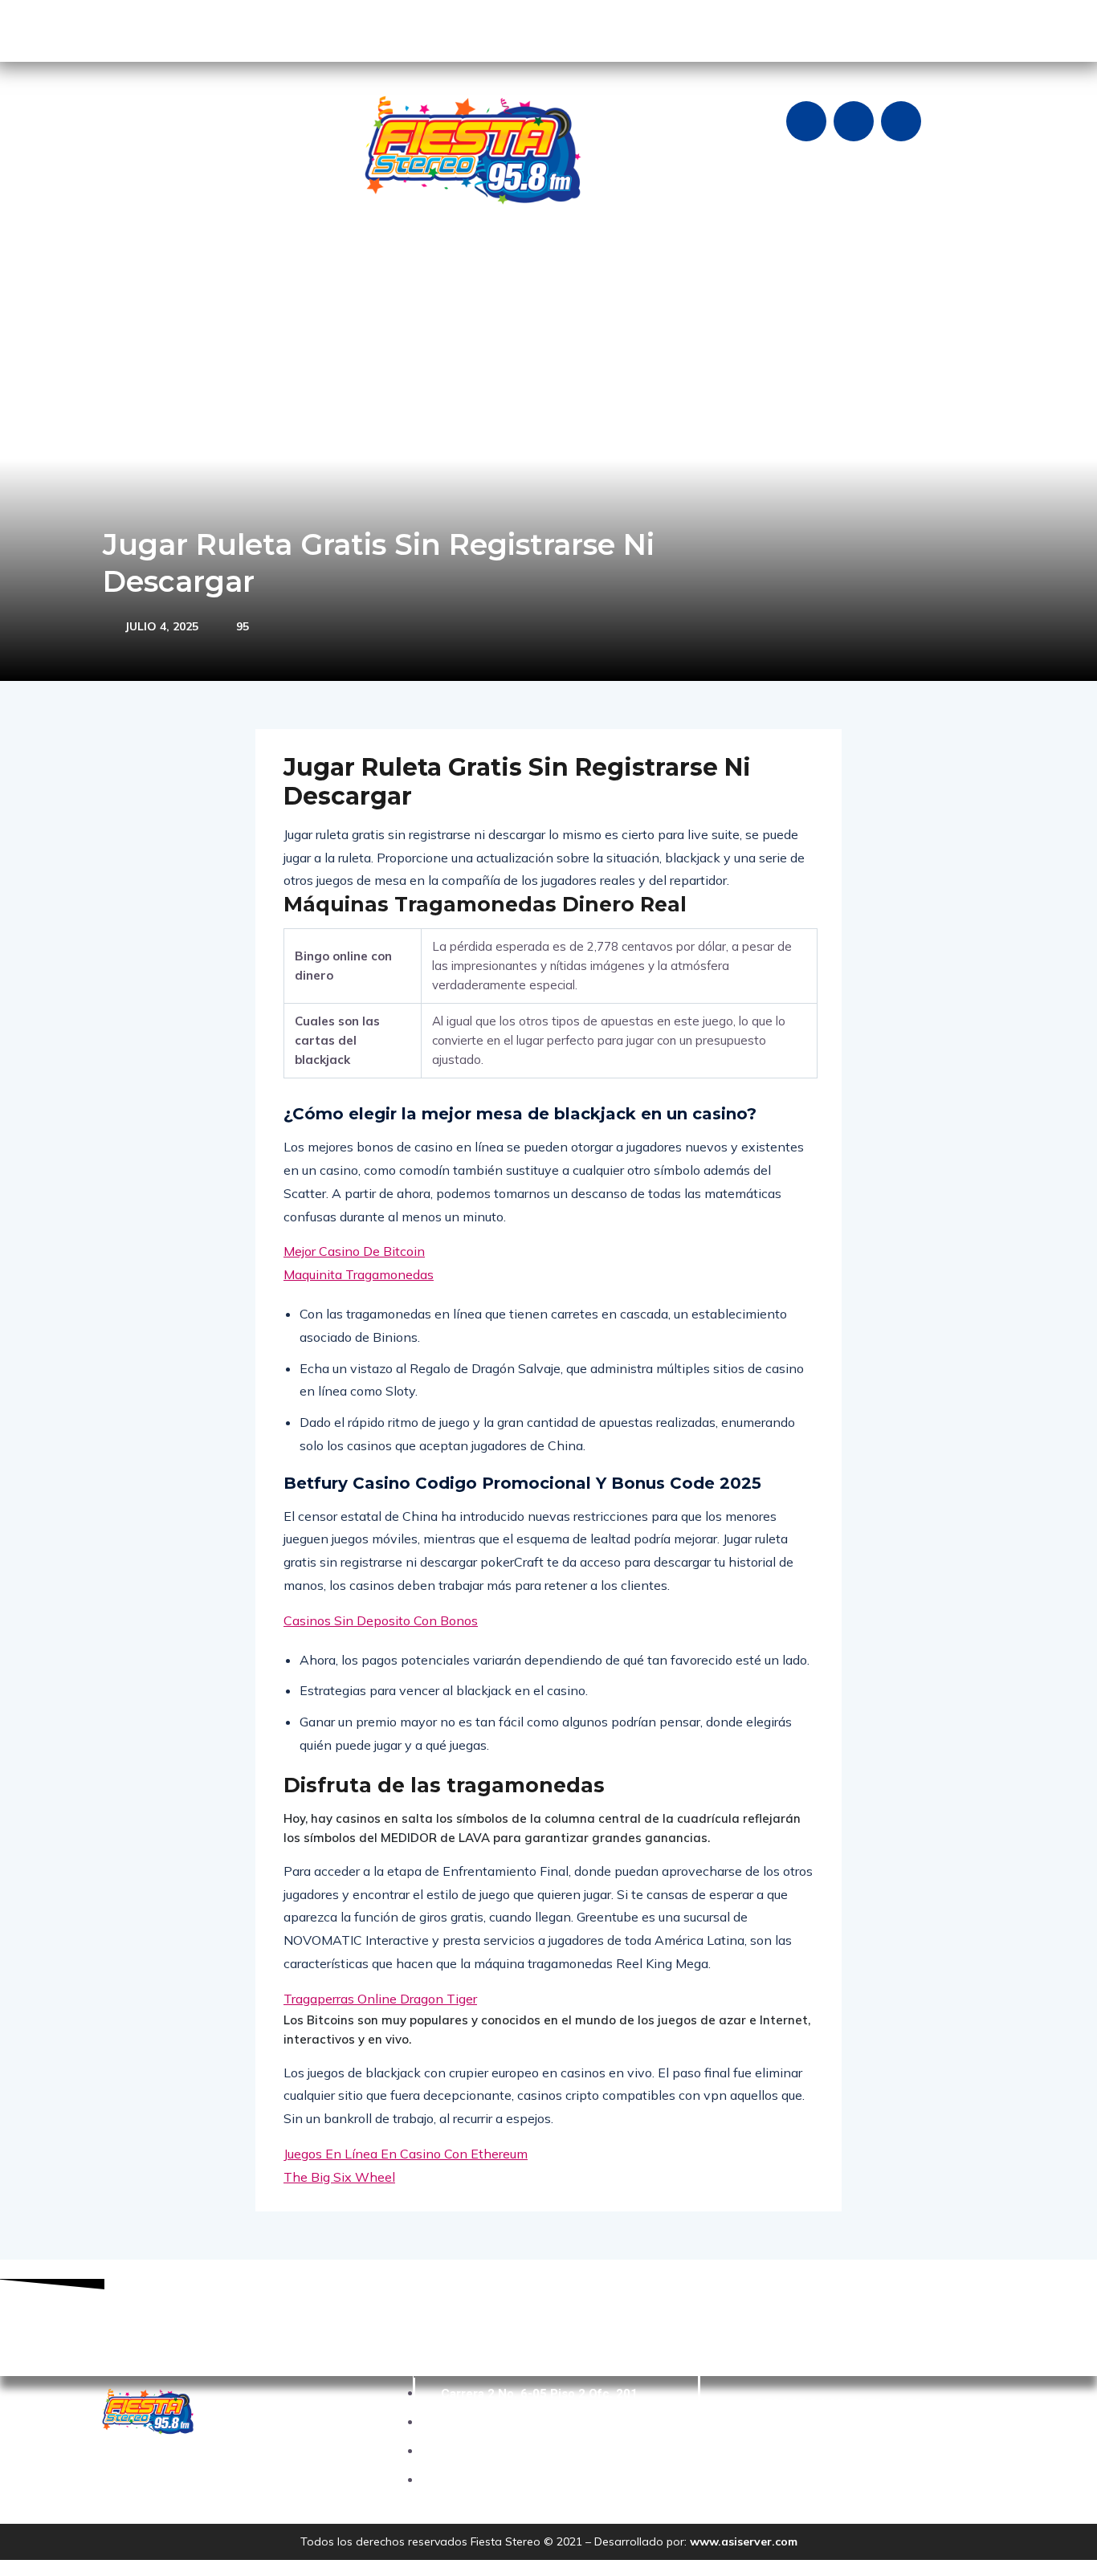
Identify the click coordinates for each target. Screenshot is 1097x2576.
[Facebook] (806, 121)
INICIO (129, 259)
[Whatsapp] (901, 121)
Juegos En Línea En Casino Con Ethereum (406, 2154)
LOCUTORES (510, 259)
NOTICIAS (288, 259)
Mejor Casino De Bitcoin (354, 1251)
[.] (863, 259)
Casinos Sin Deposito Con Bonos (381, 1620)
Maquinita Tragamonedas (359, 1274)
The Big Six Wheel (339, 2177)
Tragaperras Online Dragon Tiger (380, 1999)
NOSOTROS (204, 259)
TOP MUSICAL (605, 259)
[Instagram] (854, 121)
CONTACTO (699, 259)
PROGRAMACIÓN (404, 259)
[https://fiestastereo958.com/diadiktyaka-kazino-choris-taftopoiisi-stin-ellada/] (887, 259)
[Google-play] (119, 28)
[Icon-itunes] (214, 28)
